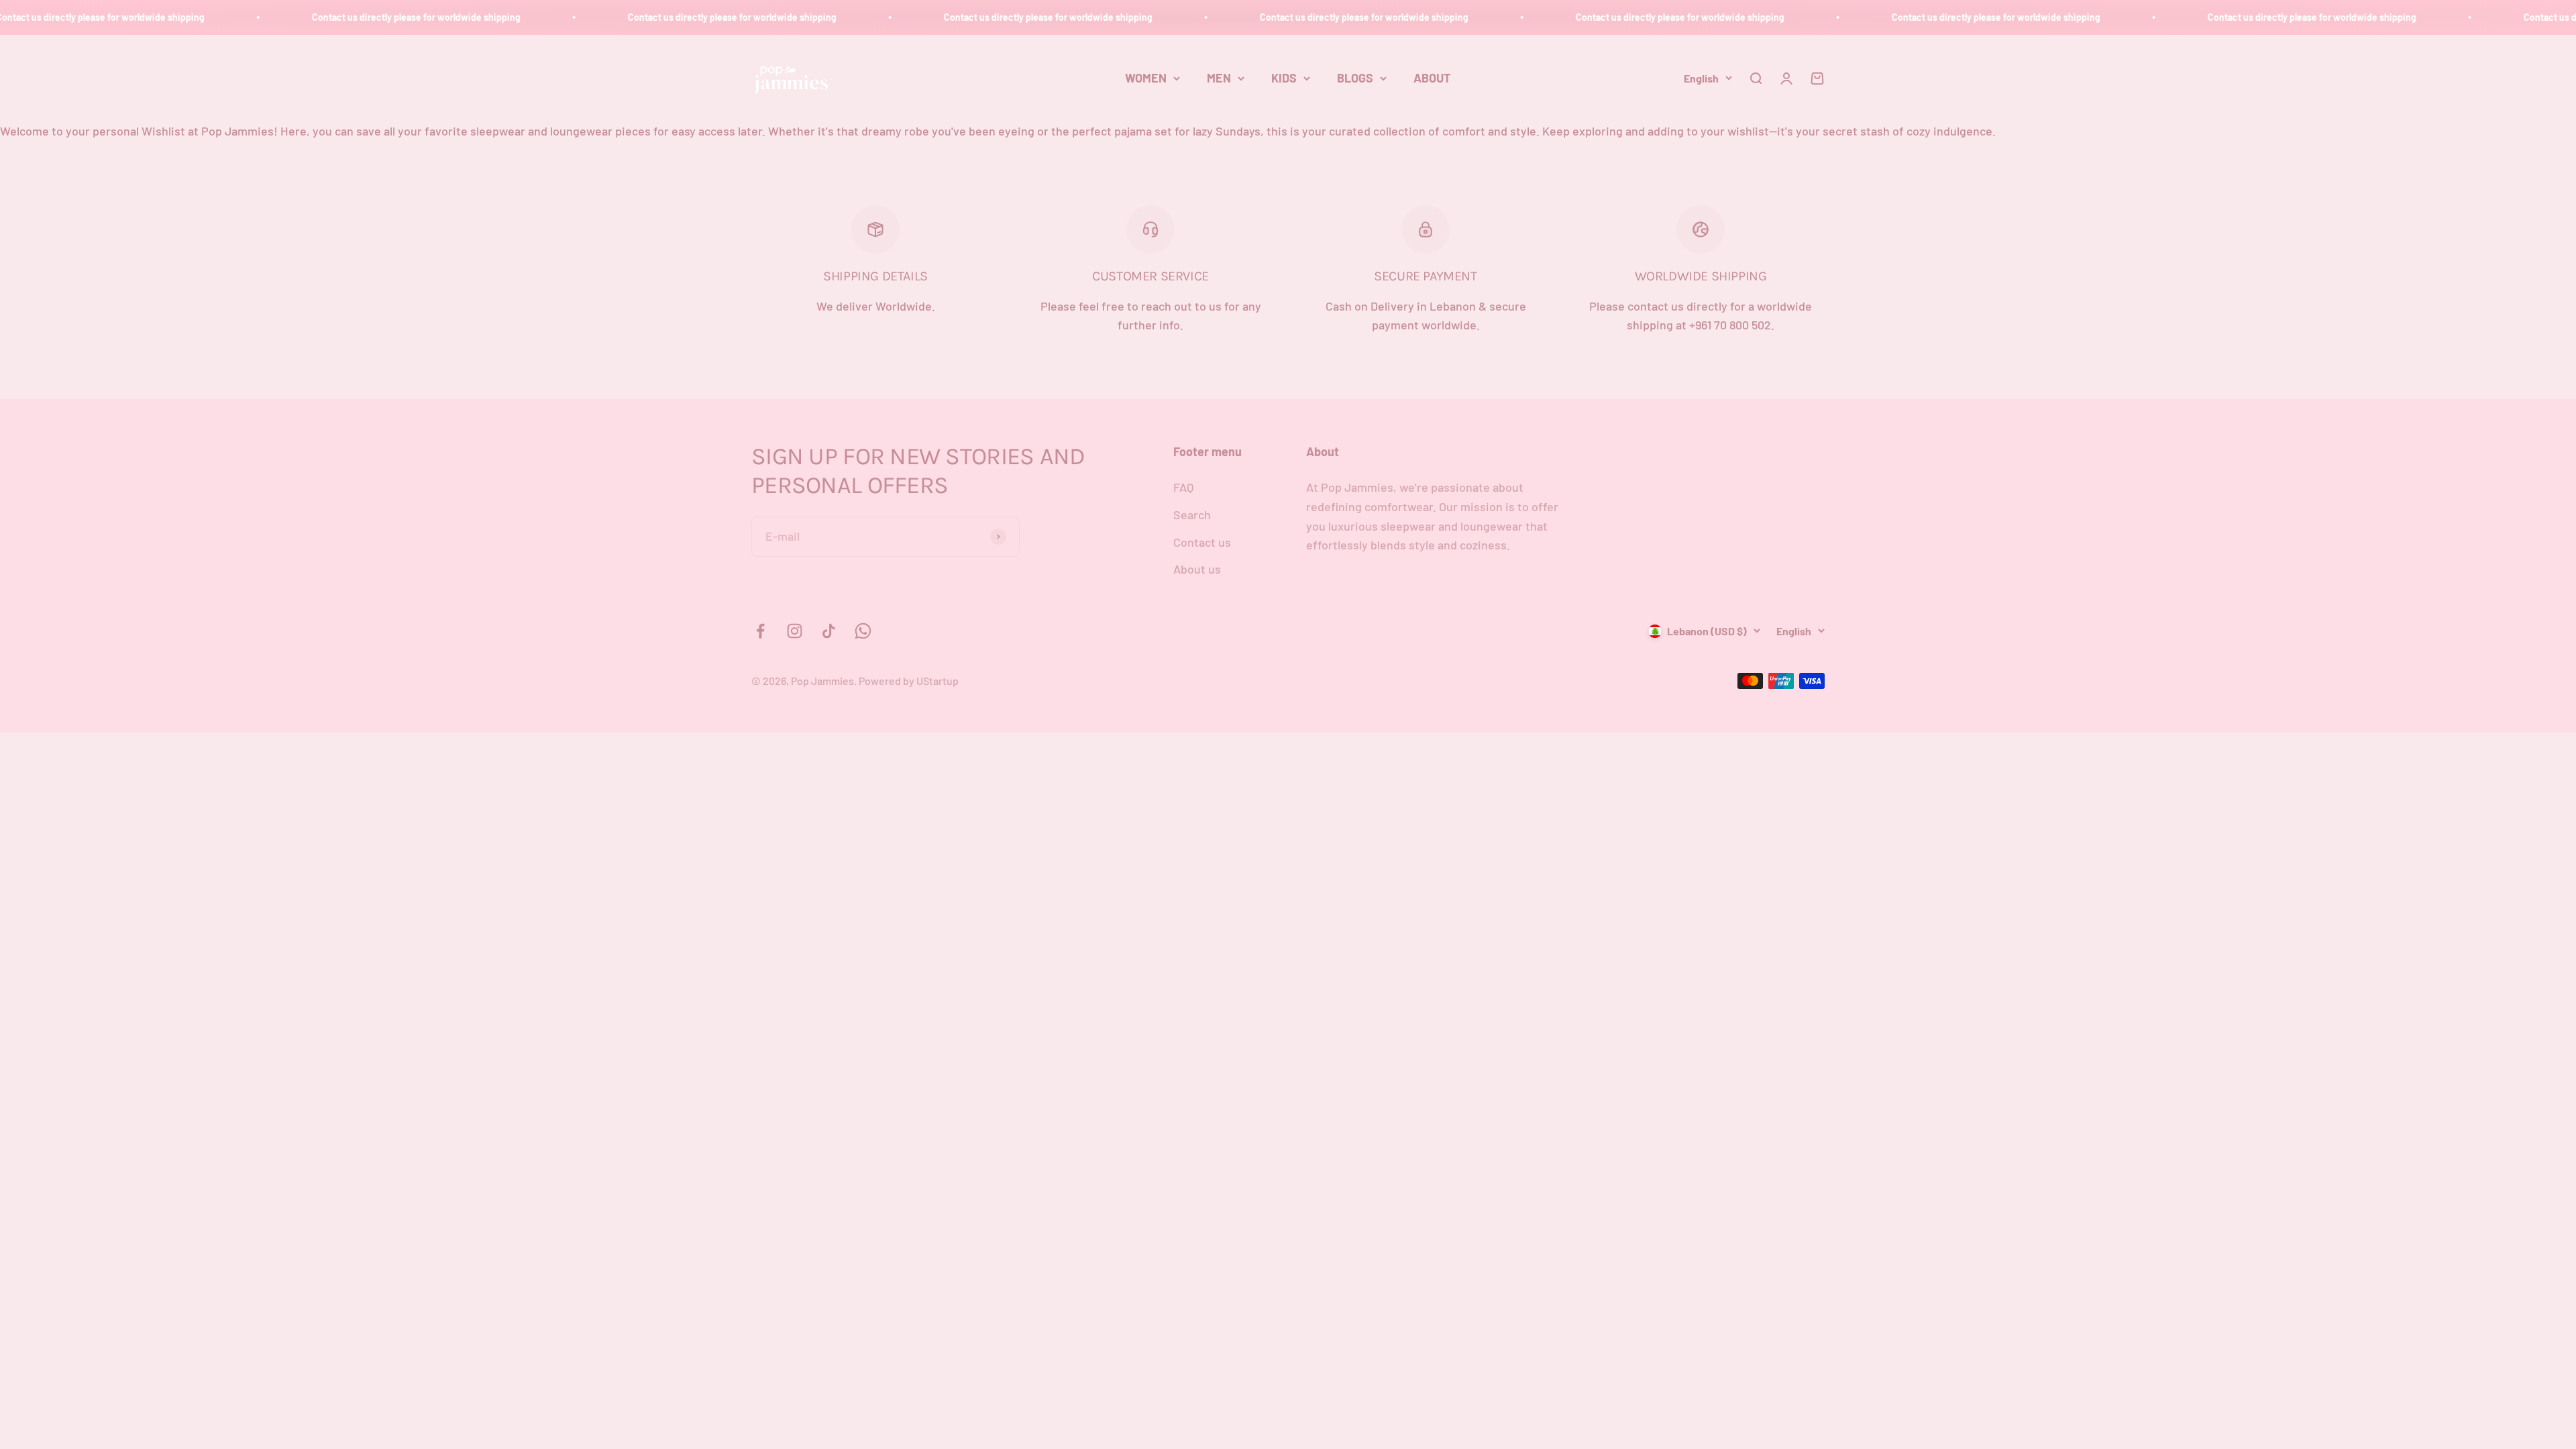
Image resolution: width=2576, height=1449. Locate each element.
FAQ (1183, 487)
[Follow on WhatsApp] (863, 631)
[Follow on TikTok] (829, 631)
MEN (1219, 78)
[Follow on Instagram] (795, 631)
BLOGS (1355, 78)
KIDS (1284, 78)
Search (1192, 515)
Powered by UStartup (909, 681)
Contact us (1202, 542)
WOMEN (1146, 78)
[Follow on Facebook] (760, 631)
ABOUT (1432, 78)
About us (1197, 569)
